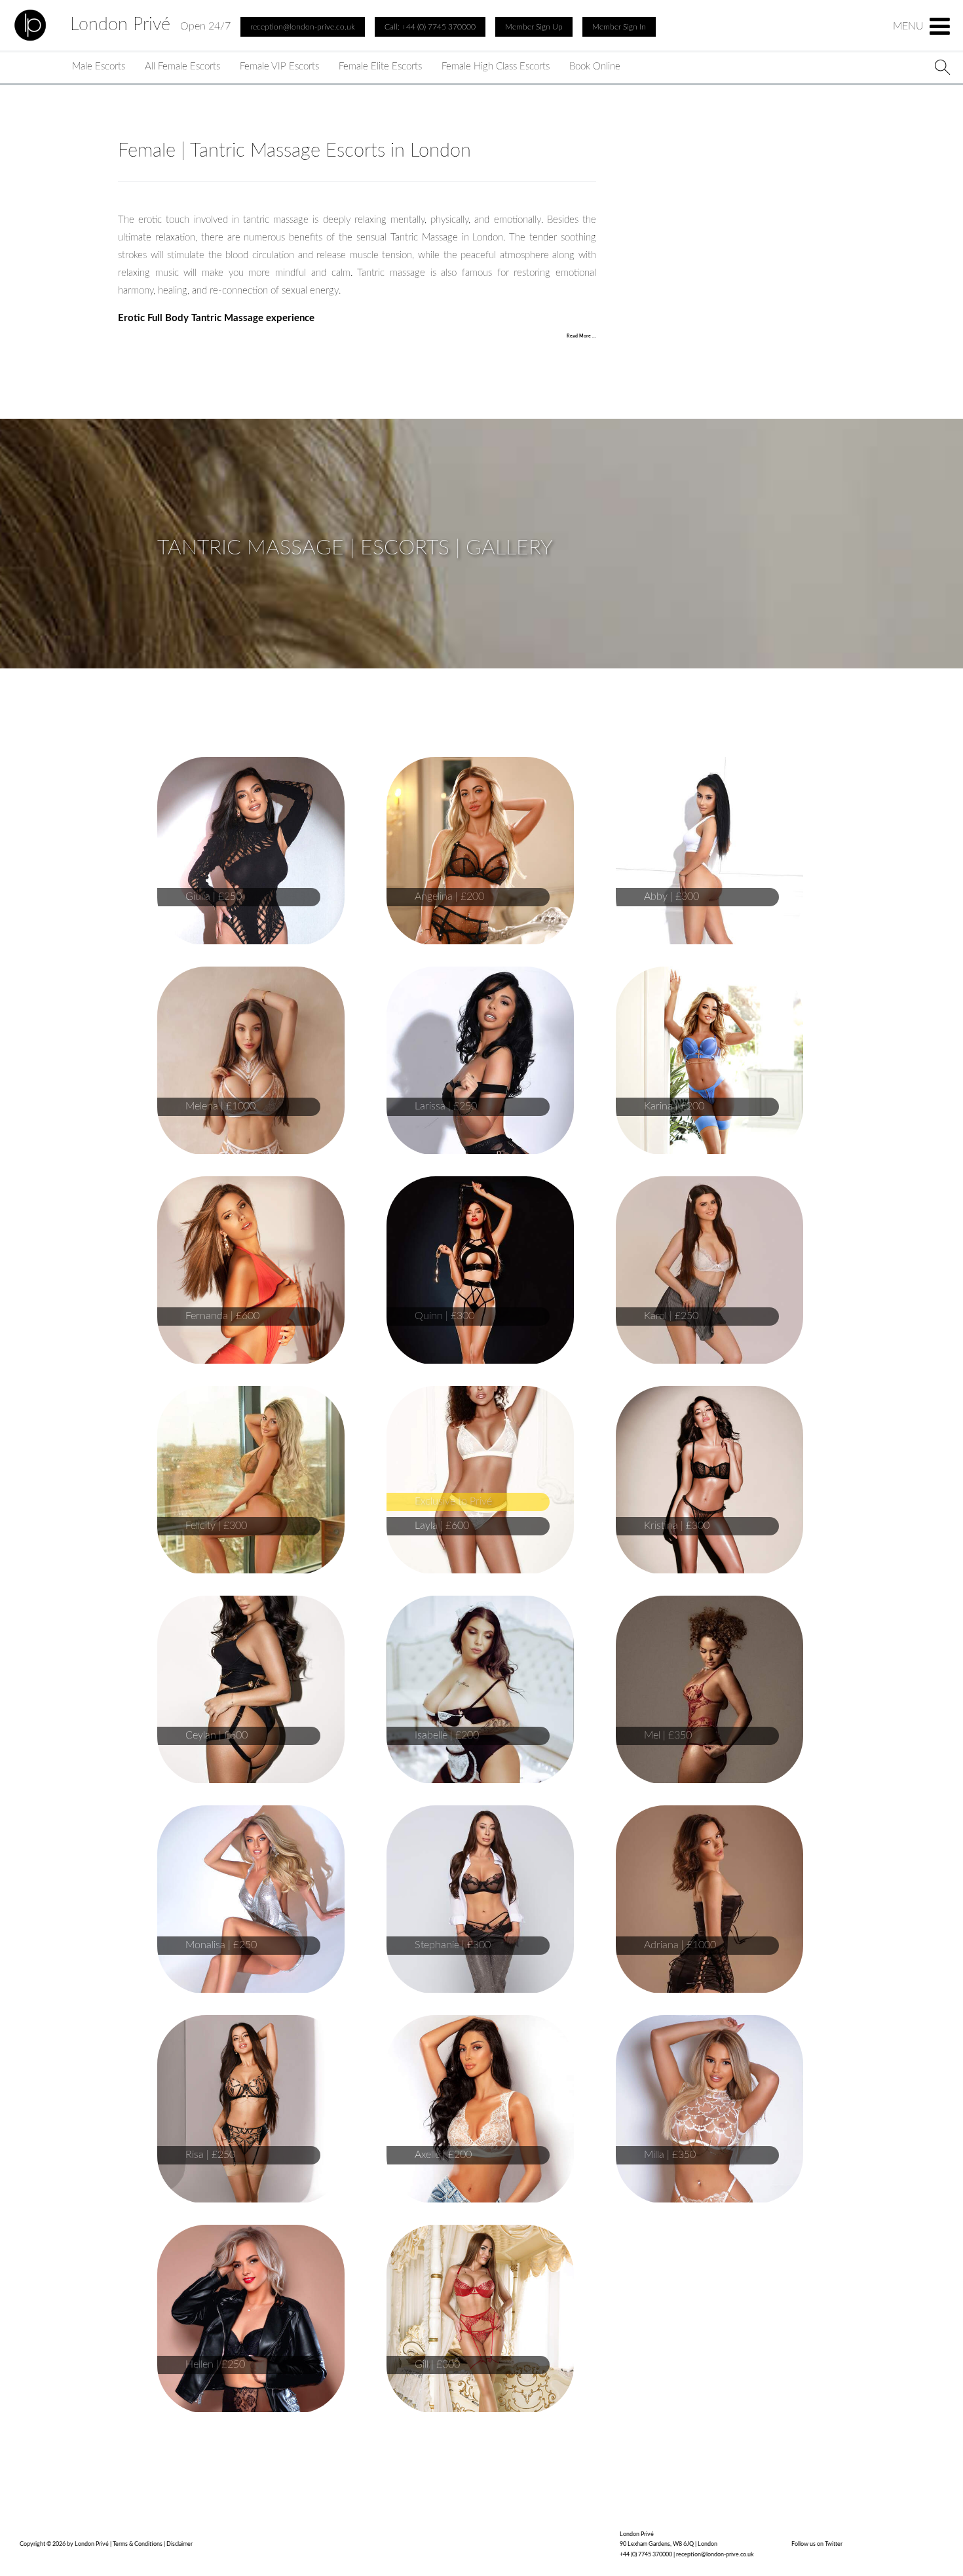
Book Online (595, 67)
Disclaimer (179, 2544)
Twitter (834, 2544)
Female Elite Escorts (380, 67)
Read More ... (581, 336)
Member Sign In (619, 27)
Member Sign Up (534, 27)
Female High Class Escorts (496, 67)
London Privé (120, 24)
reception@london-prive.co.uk (715, 2555)
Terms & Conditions (138, 2544)
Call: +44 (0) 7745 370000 (430, 27)
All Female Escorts (182, 67)
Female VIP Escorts (279, 67)
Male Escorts (99, 67)
